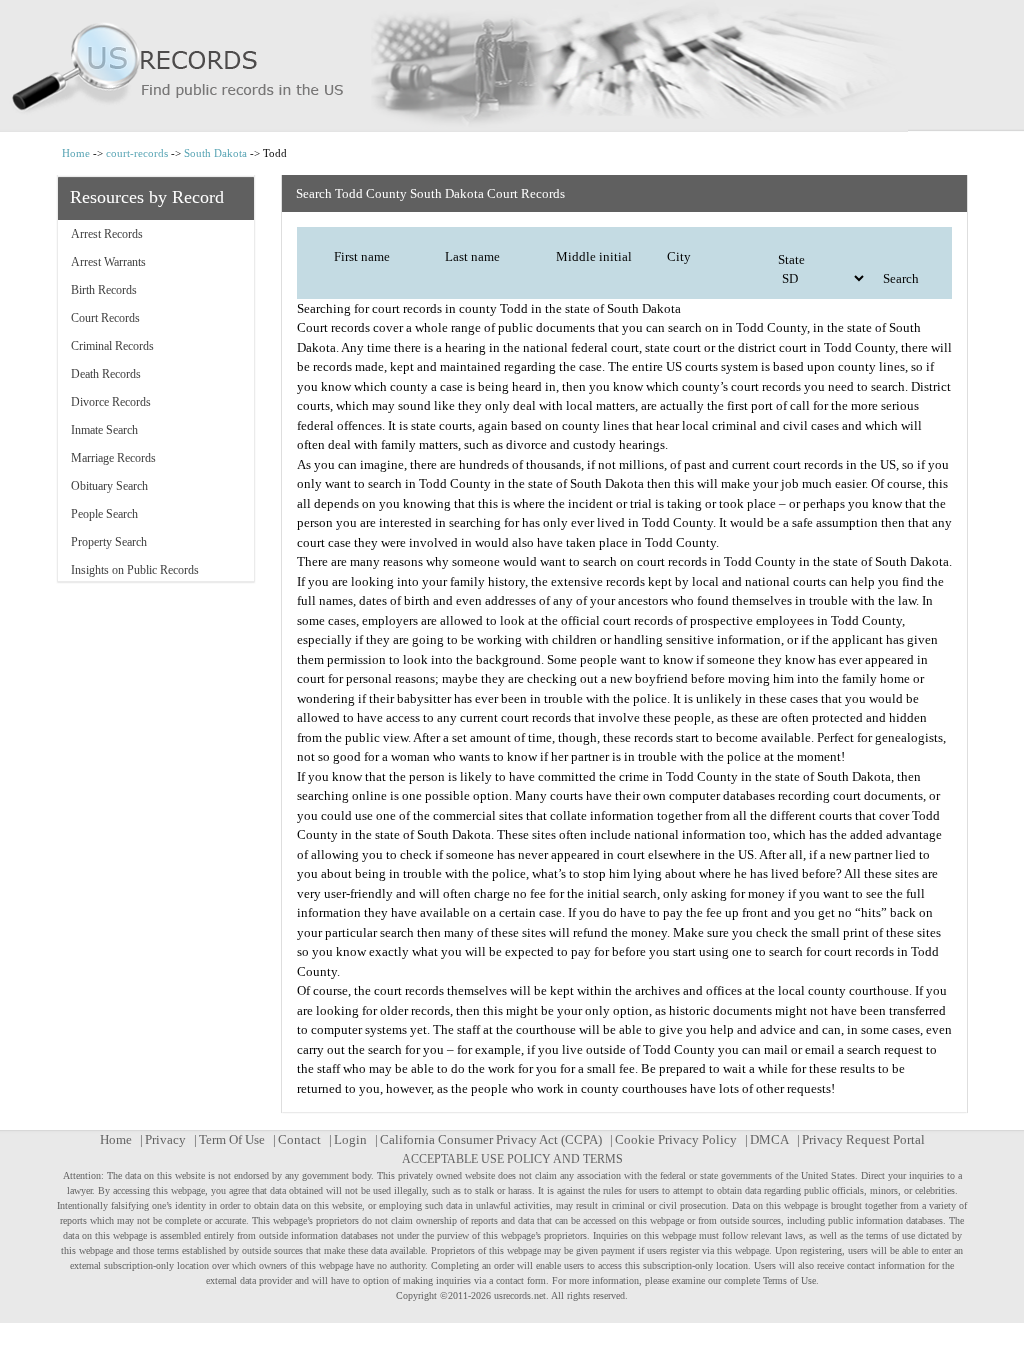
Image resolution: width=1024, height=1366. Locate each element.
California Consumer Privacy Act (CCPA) (491, 1139)
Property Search (109, 542)
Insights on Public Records (135, 570)
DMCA (769, 1139)
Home (76, 153)
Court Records (105, 318)
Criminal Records (112, 346)
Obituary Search (109, 486)
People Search (104, 514)
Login (350, 1139)
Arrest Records (107, 234)
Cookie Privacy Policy (676, 1139)
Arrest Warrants (108, 262)
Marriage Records (113, 458)
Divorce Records (111, 402)
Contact (299, 1139)
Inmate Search (104, 430)
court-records (137, 153)
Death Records (106, 374)
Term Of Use (232, 1139)
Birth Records (104, 290)
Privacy (165, 1139)
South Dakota (215, 153)
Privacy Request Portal (863, 1139)
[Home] (512, 66)
